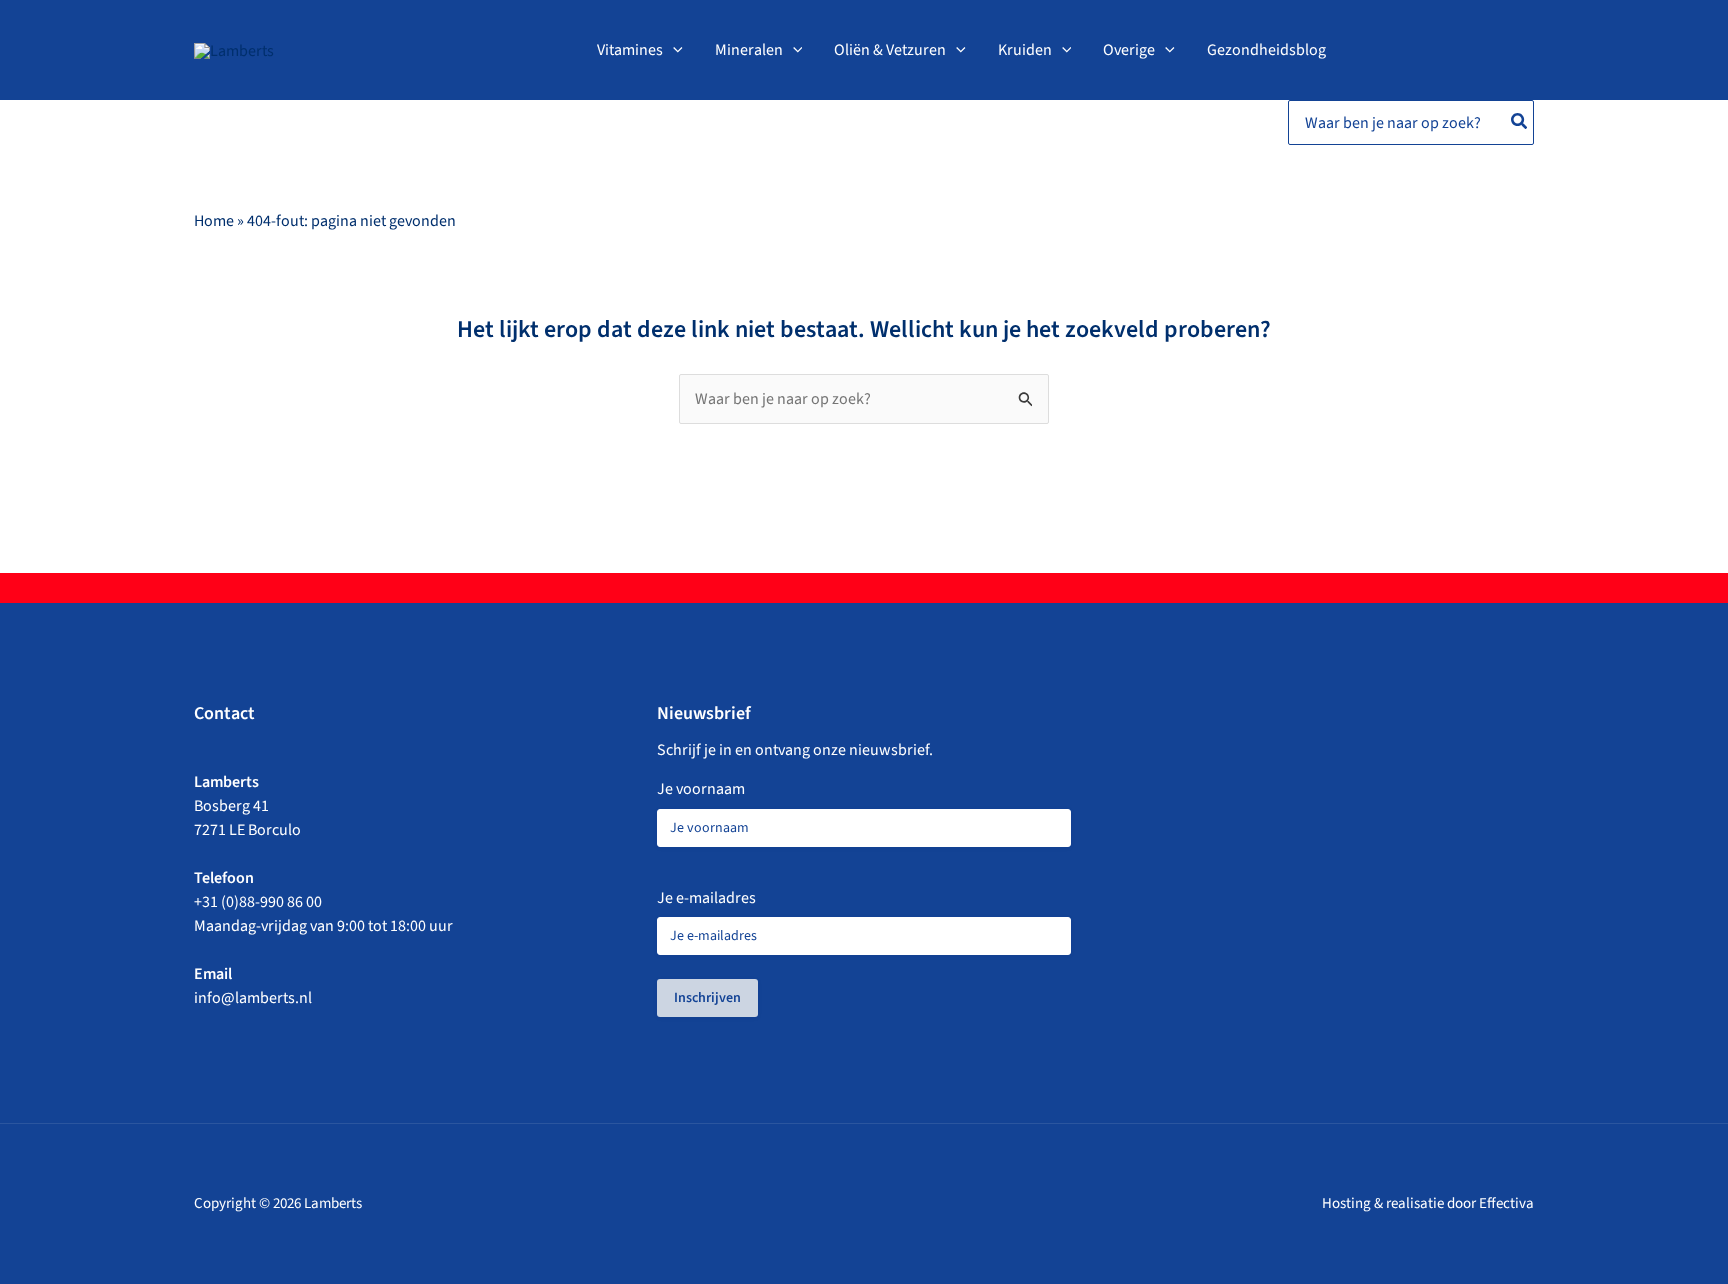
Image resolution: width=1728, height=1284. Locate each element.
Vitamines (630, 50)
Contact (224, 713)
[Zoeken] (1520, 122)
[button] (673, 50)
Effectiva (1506, 1203)
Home (214, 221)
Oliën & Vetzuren (890, 50)
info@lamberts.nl (253, 998)
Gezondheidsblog (1266, 50)
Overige (1129, 50)
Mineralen (749, 50)
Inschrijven (707, 998)
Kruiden (1025, 50)
